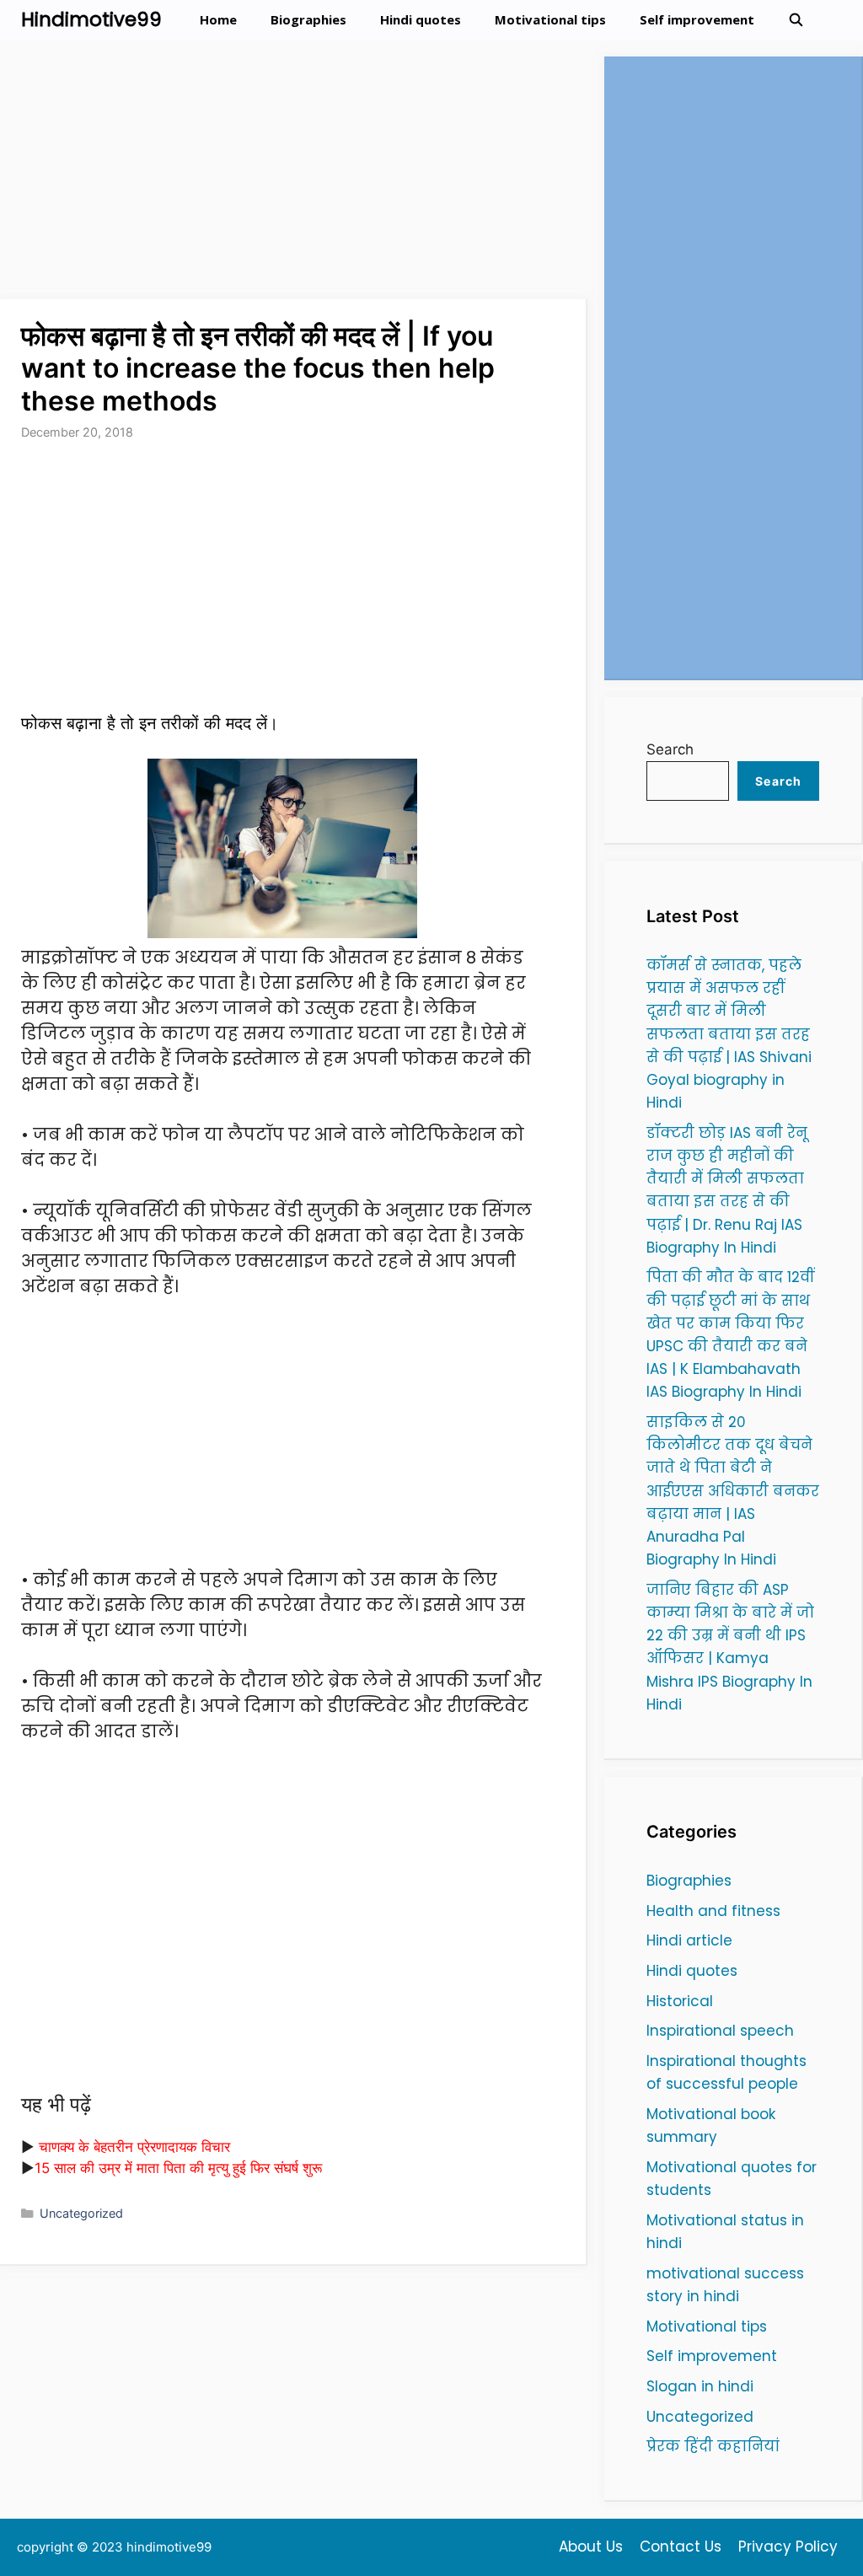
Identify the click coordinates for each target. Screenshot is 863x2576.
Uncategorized (81, 2213)
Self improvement (697, 19)
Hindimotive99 (91, 19)
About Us (591, 2546)
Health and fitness (713, 1911)
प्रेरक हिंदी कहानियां (713, 2446)
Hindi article (689, 1940)
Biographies (308, 19)
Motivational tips (550, 19)
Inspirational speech (720, 2031)
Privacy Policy (788, 2546)
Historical (680, 2001)
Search (670, 749)
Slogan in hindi (700, 2386)
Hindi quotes (421, 19)
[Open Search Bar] (796, 20)
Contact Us (681, 2546)
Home (218, 19)
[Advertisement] (294, 174)
